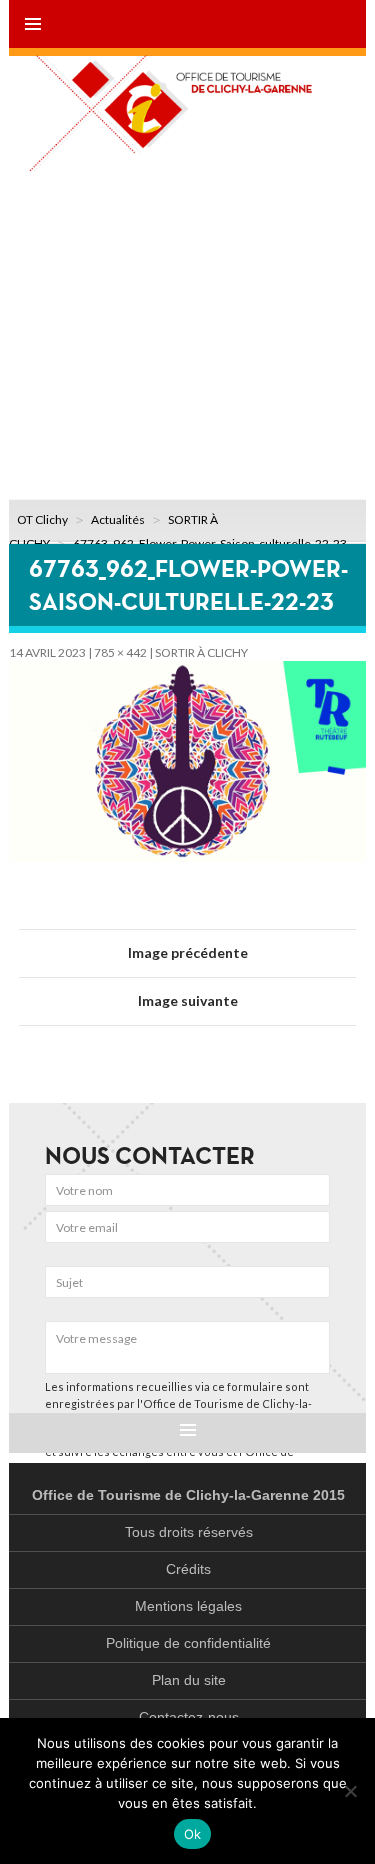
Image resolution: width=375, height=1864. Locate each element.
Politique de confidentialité (188, 1643)
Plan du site (189, 1680)
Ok (193, 1834)
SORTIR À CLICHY (201, 652)
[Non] (350, 1791)
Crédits (188, 1569)
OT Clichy (42, 519)
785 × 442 (120, 652)
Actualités (118, 519)
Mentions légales (188, 1606)
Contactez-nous (189, 1717)
